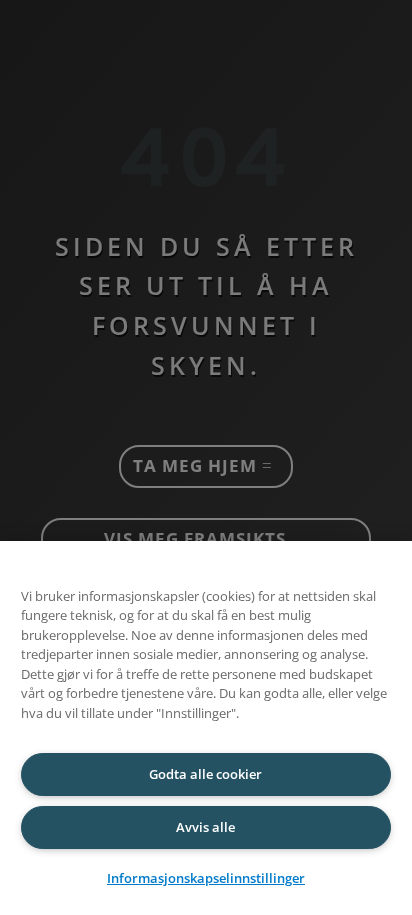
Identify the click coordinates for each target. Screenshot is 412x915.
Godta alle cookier (205, 774)
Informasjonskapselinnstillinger (206, 878)
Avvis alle (205, 827)
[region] (206, 728)
